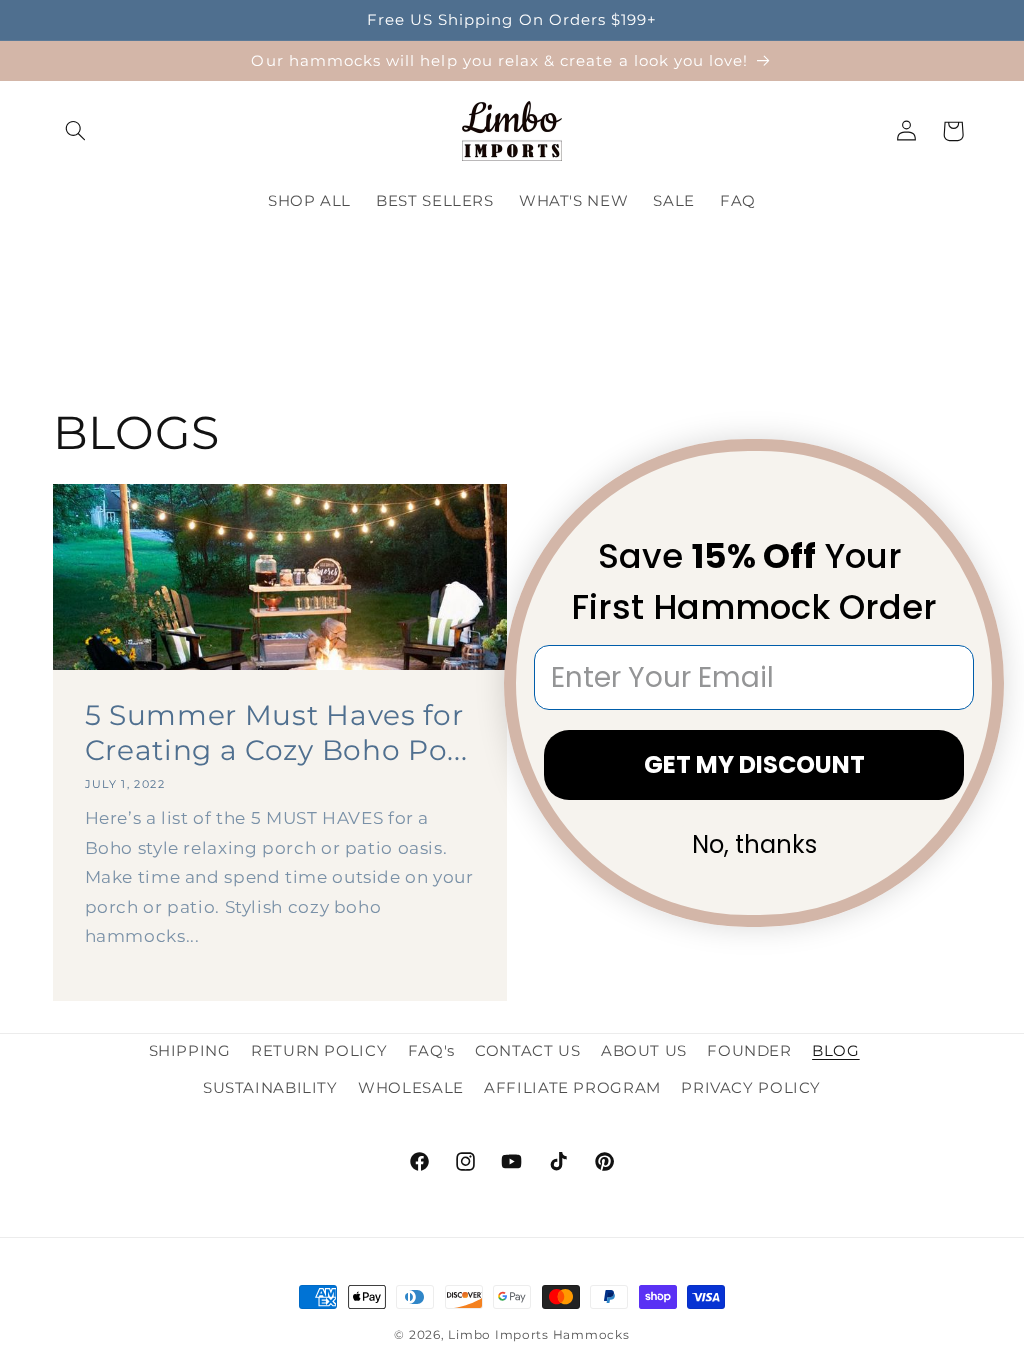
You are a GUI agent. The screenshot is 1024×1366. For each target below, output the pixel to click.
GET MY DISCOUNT (754, 764)
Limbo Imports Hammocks (538, 1335)
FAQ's (431, 1051)
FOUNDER (749, 1051)
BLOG (836, 1051)
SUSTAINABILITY (270, 1088)
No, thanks (754, 844)
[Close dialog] (976, 467)
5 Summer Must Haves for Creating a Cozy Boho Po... (275, 732)
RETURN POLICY (319, 1051)
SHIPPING (190, 1051)
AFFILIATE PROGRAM (572, 1088)
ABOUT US (644, 1051)
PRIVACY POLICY (751, 1088)
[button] (76, 131)
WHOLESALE (411, 1088)
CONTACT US (527, 1051)
